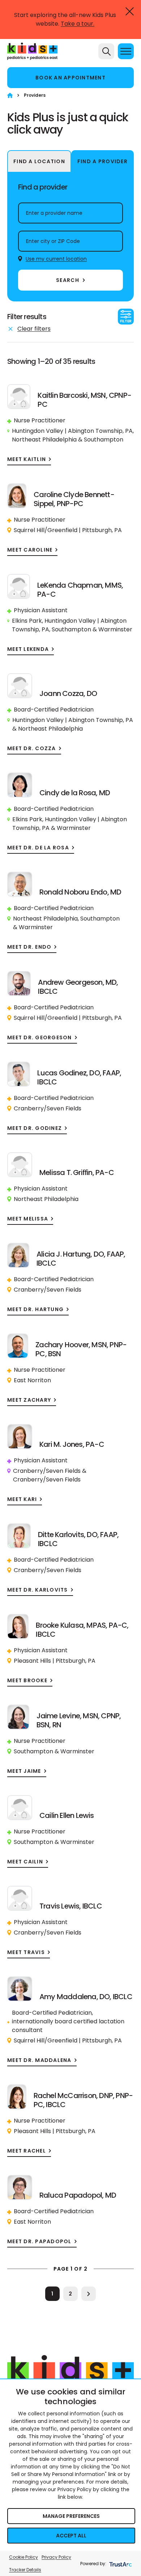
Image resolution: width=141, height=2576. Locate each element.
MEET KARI (22, 1499)
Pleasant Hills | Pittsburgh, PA (55, 1661)
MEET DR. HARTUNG (35, 1309)
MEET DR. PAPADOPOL (39, 2242)
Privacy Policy (56, 2557)
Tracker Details (25, 2570)
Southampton (104, 440)
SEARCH (68, 280)
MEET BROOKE (27, 1681)
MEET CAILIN (25, 1862)
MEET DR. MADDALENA (39, 2060)
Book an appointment (70, 78)
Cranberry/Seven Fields (48, 1108)
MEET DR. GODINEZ (35, 1128)
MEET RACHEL (27, 2151)
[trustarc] (120, 2564)
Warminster (115, 629)
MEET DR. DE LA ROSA (38, 848)
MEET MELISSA (28, 1219)
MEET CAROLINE (30, 550)
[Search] (106, 51)
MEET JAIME (24, 1771)
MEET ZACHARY (29, 1400)
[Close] (130, 11)
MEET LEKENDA (28, 649)
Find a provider (102, 161)
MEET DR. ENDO (29, 947)
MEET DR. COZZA (32, 749)
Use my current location (56, 259)
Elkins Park (27, 621)
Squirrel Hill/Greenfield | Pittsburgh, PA (68, 530)
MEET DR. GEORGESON (40, 1038)
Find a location (39, 161)
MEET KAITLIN (27, 459)
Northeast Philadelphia (44, 440)
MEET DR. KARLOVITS (38, 1590)
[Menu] (126, 51)
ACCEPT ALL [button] (71, 2536)
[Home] (10, 95)
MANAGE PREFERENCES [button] (71, 2516)
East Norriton (32, 1380)
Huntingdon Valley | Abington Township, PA (72, 431)
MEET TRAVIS (26, 1952)
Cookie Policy (23, 2557)
